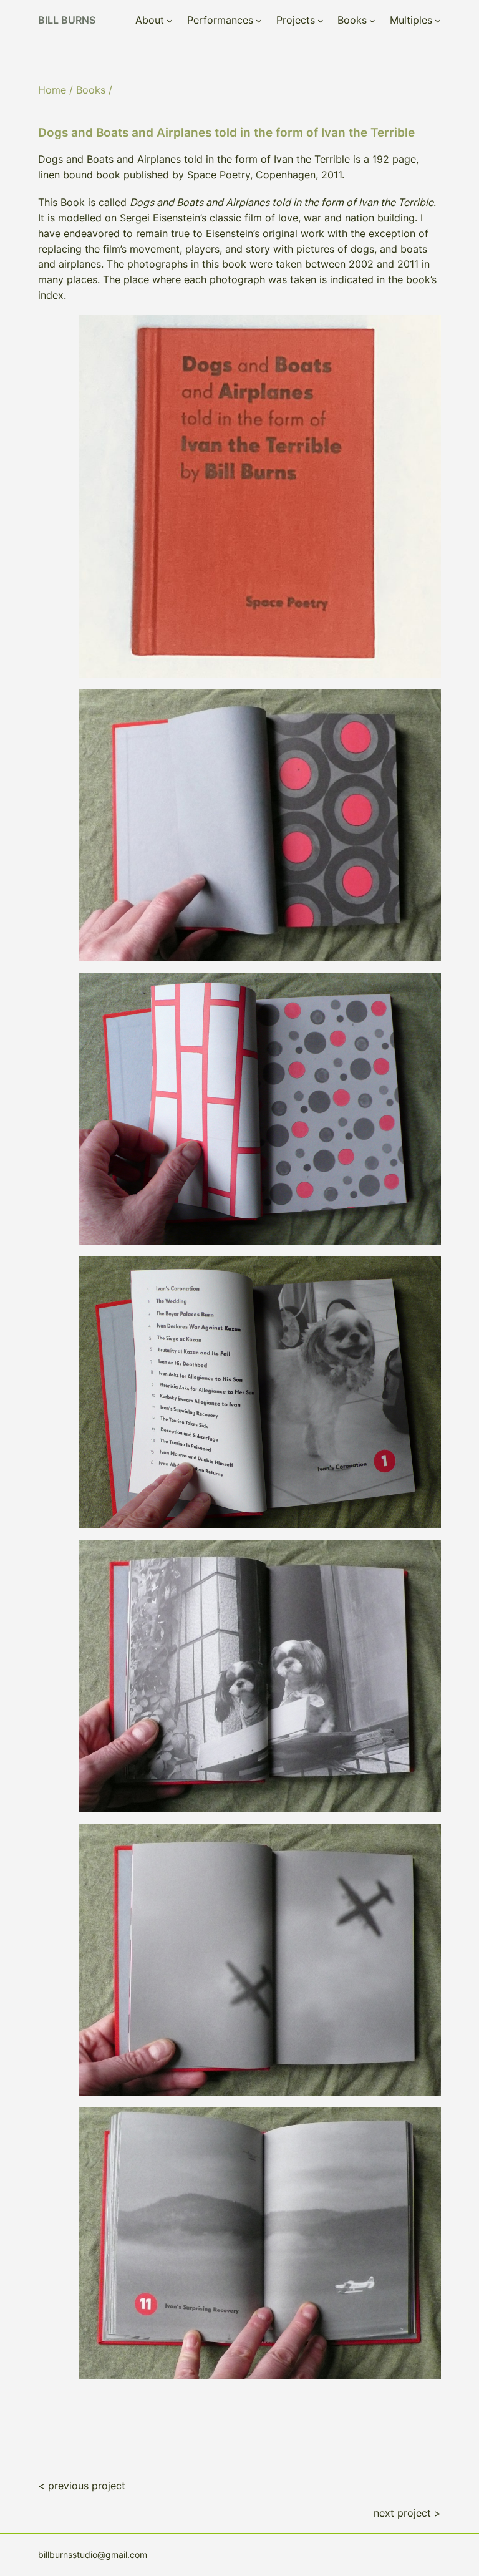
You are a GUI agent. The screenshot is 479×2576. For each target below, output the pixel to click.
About (150, 20)
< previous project (82, 2486)
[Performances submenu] (259, 21)
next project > (407, 2513)
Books (352, 20)
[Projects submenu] (321, 21)
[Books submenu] (372, 21)
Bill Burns (67, 20)
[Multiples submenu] (438, 21)
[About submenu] (170, 21)
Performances (220, 20)
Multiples (411, 20)
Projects (296, 20)
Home (52, 90)
